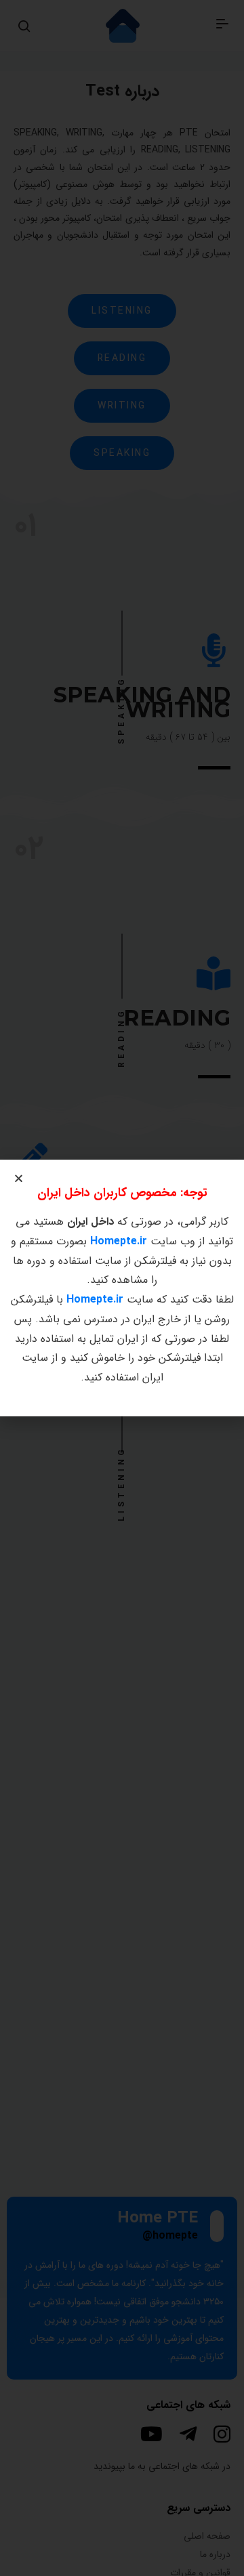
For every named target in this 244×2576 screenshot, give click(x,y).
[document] (122, 1288)
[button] (19, 1178)
